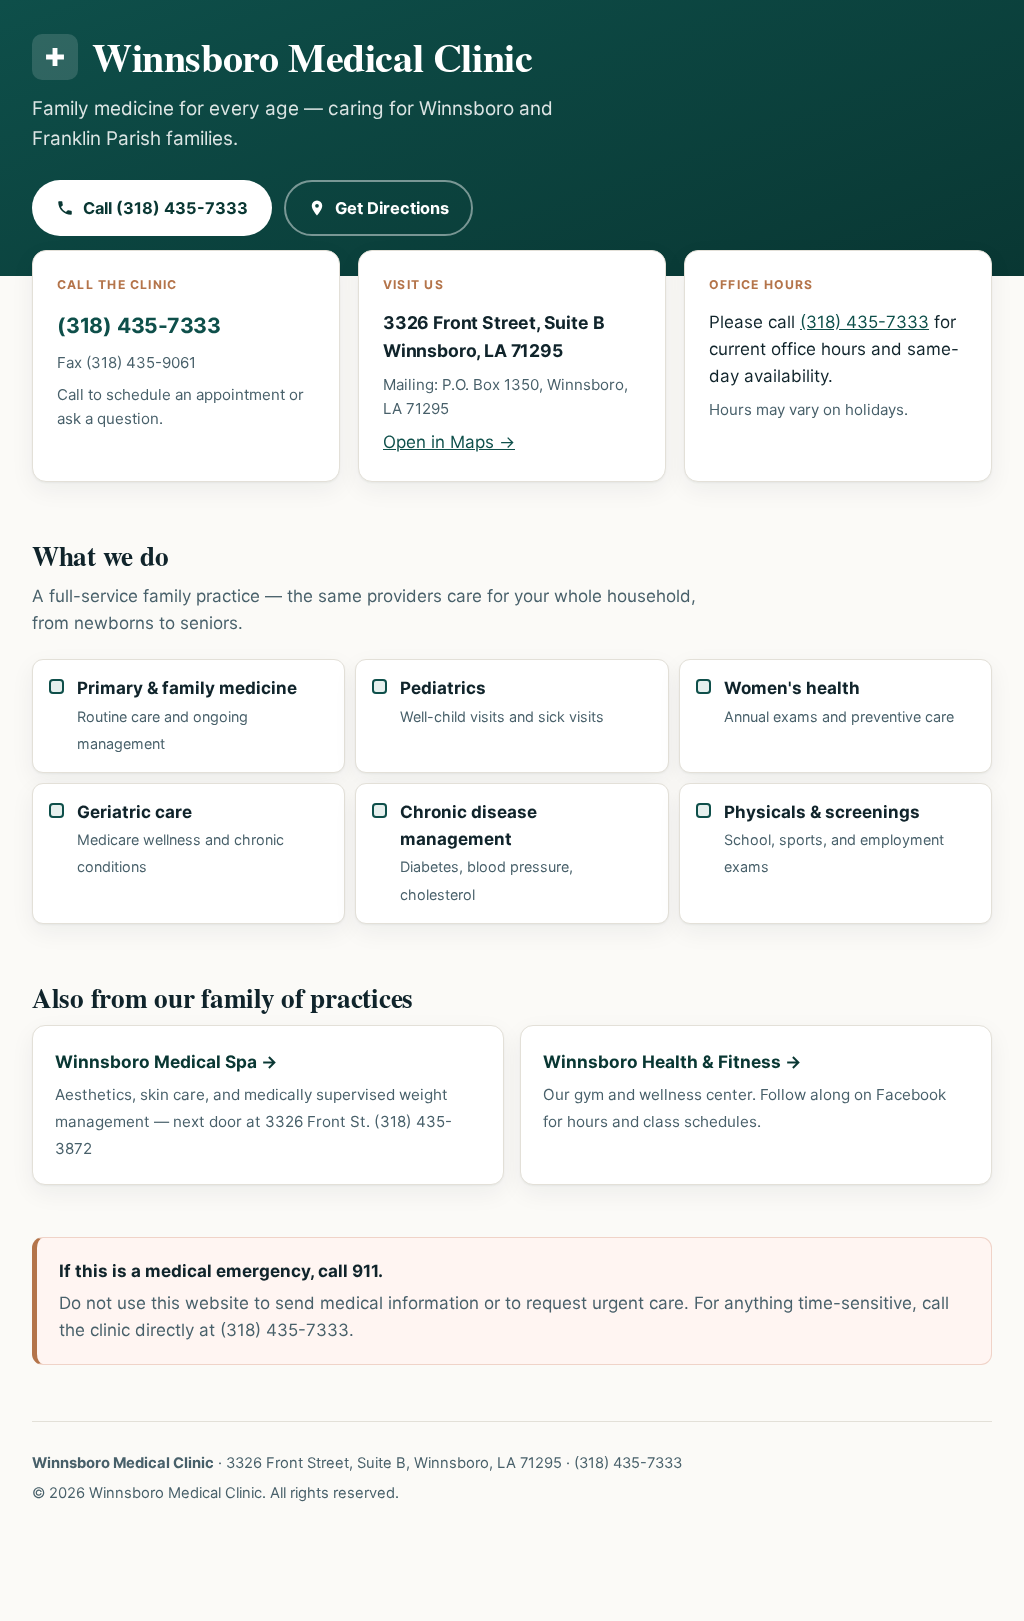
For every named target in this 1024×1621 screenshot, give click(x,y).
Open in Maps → (449, 442)
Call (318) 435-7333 (165, 208)
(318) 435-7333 (139, 325)
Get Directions (392, 208)
